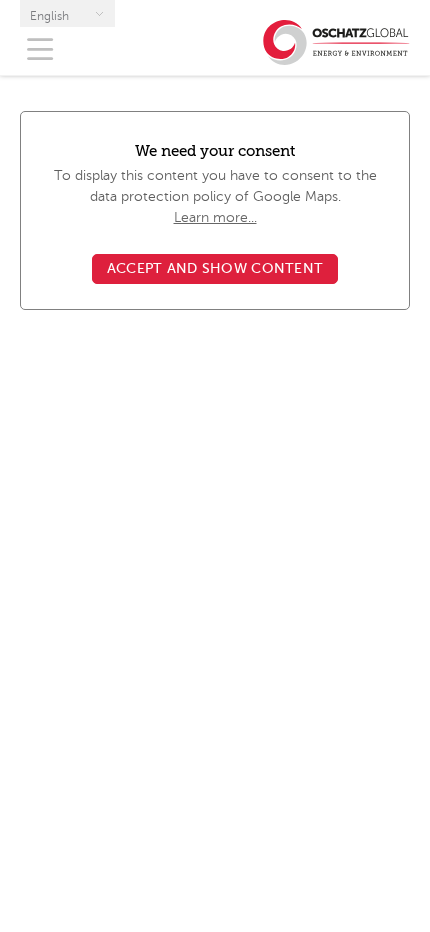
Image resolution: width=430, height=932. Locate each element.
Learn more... (215, 217)
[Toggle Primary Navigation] (39, 50)
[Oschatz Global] (336, 56)
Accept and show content (215, 268)
